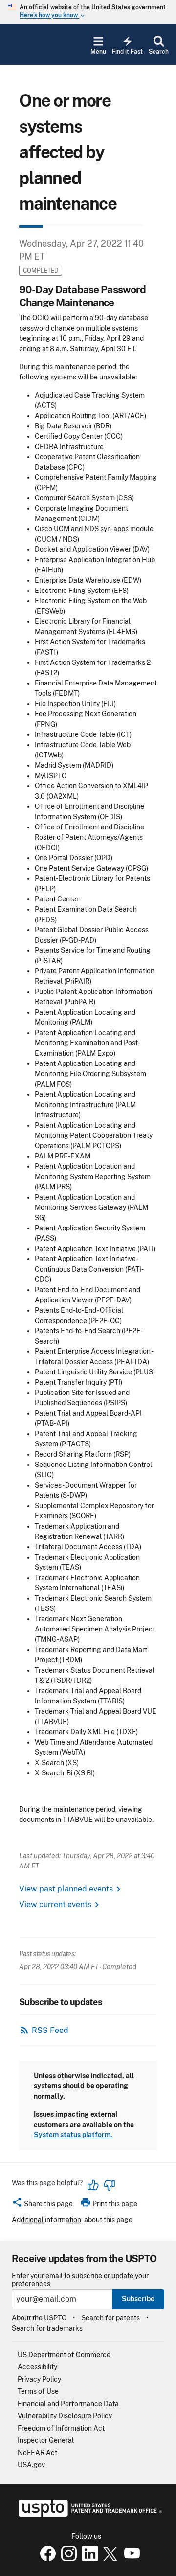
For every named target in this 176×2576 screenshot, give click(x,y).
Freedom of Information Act (61, 2428)
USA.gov (31, 2465)
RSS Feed (50, 2030)
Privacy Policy (39, 2379)
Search (159, 52)
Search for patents (110, 2318)
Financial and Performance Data (68, 2404)
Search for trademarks (47, 2328)
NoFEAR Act (37, 2453)
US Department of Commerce (64, 2355)
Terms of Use (38, 2391)
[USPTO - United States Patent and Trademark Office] (88, 2514)
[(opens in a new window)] (67, 2559)
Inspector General (46, 2440)
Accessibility (37, 2367)
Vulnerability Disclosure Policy (65, 2416)
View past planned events (66, 1889)
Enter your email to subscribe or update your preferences (80, 2280)
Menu (98, 52)
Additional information (46, 2220)
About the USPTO (39, 2318)
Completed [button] (41, 271)
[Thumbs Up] (93, 2185)
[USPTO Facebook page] (46, 2559)
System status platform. (73, 2135)
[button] (42, 2205)
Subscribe (138, 2299)
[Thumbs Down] (109, 2185)
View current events (55, 1904)
